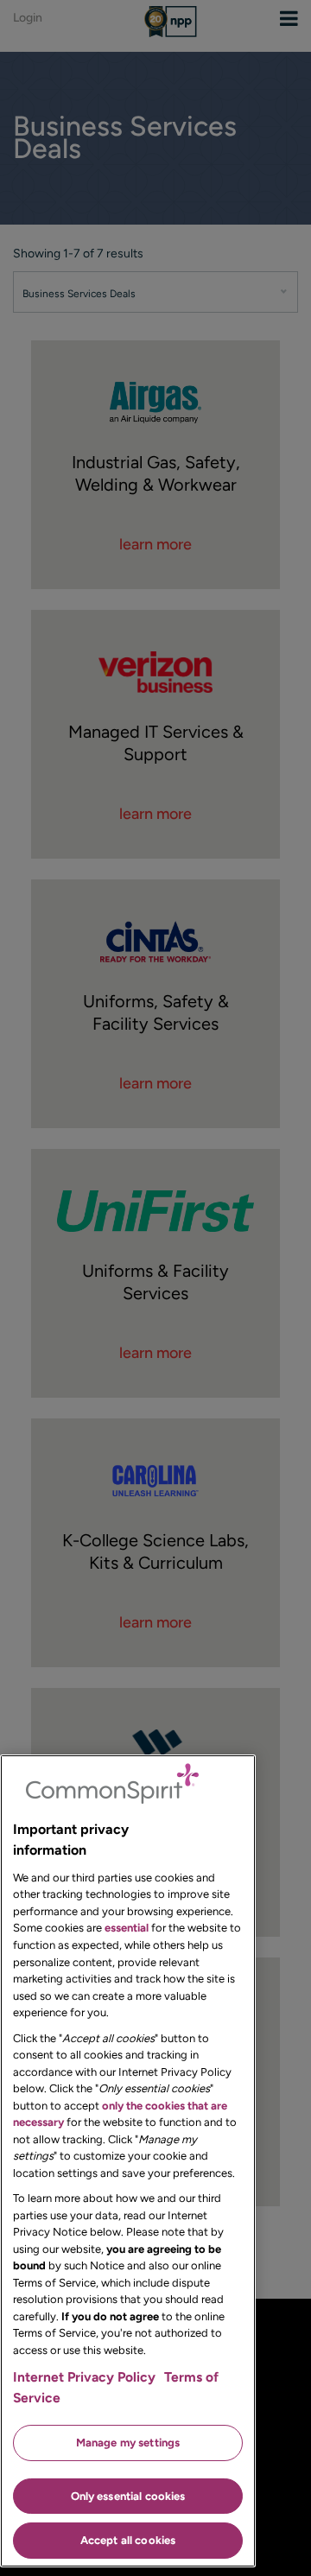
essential (127, 1928)
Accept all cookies (128, 2540)
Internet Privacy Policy (84, 2377)
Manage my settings (128, 2443)
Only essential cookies (128, 2496)
